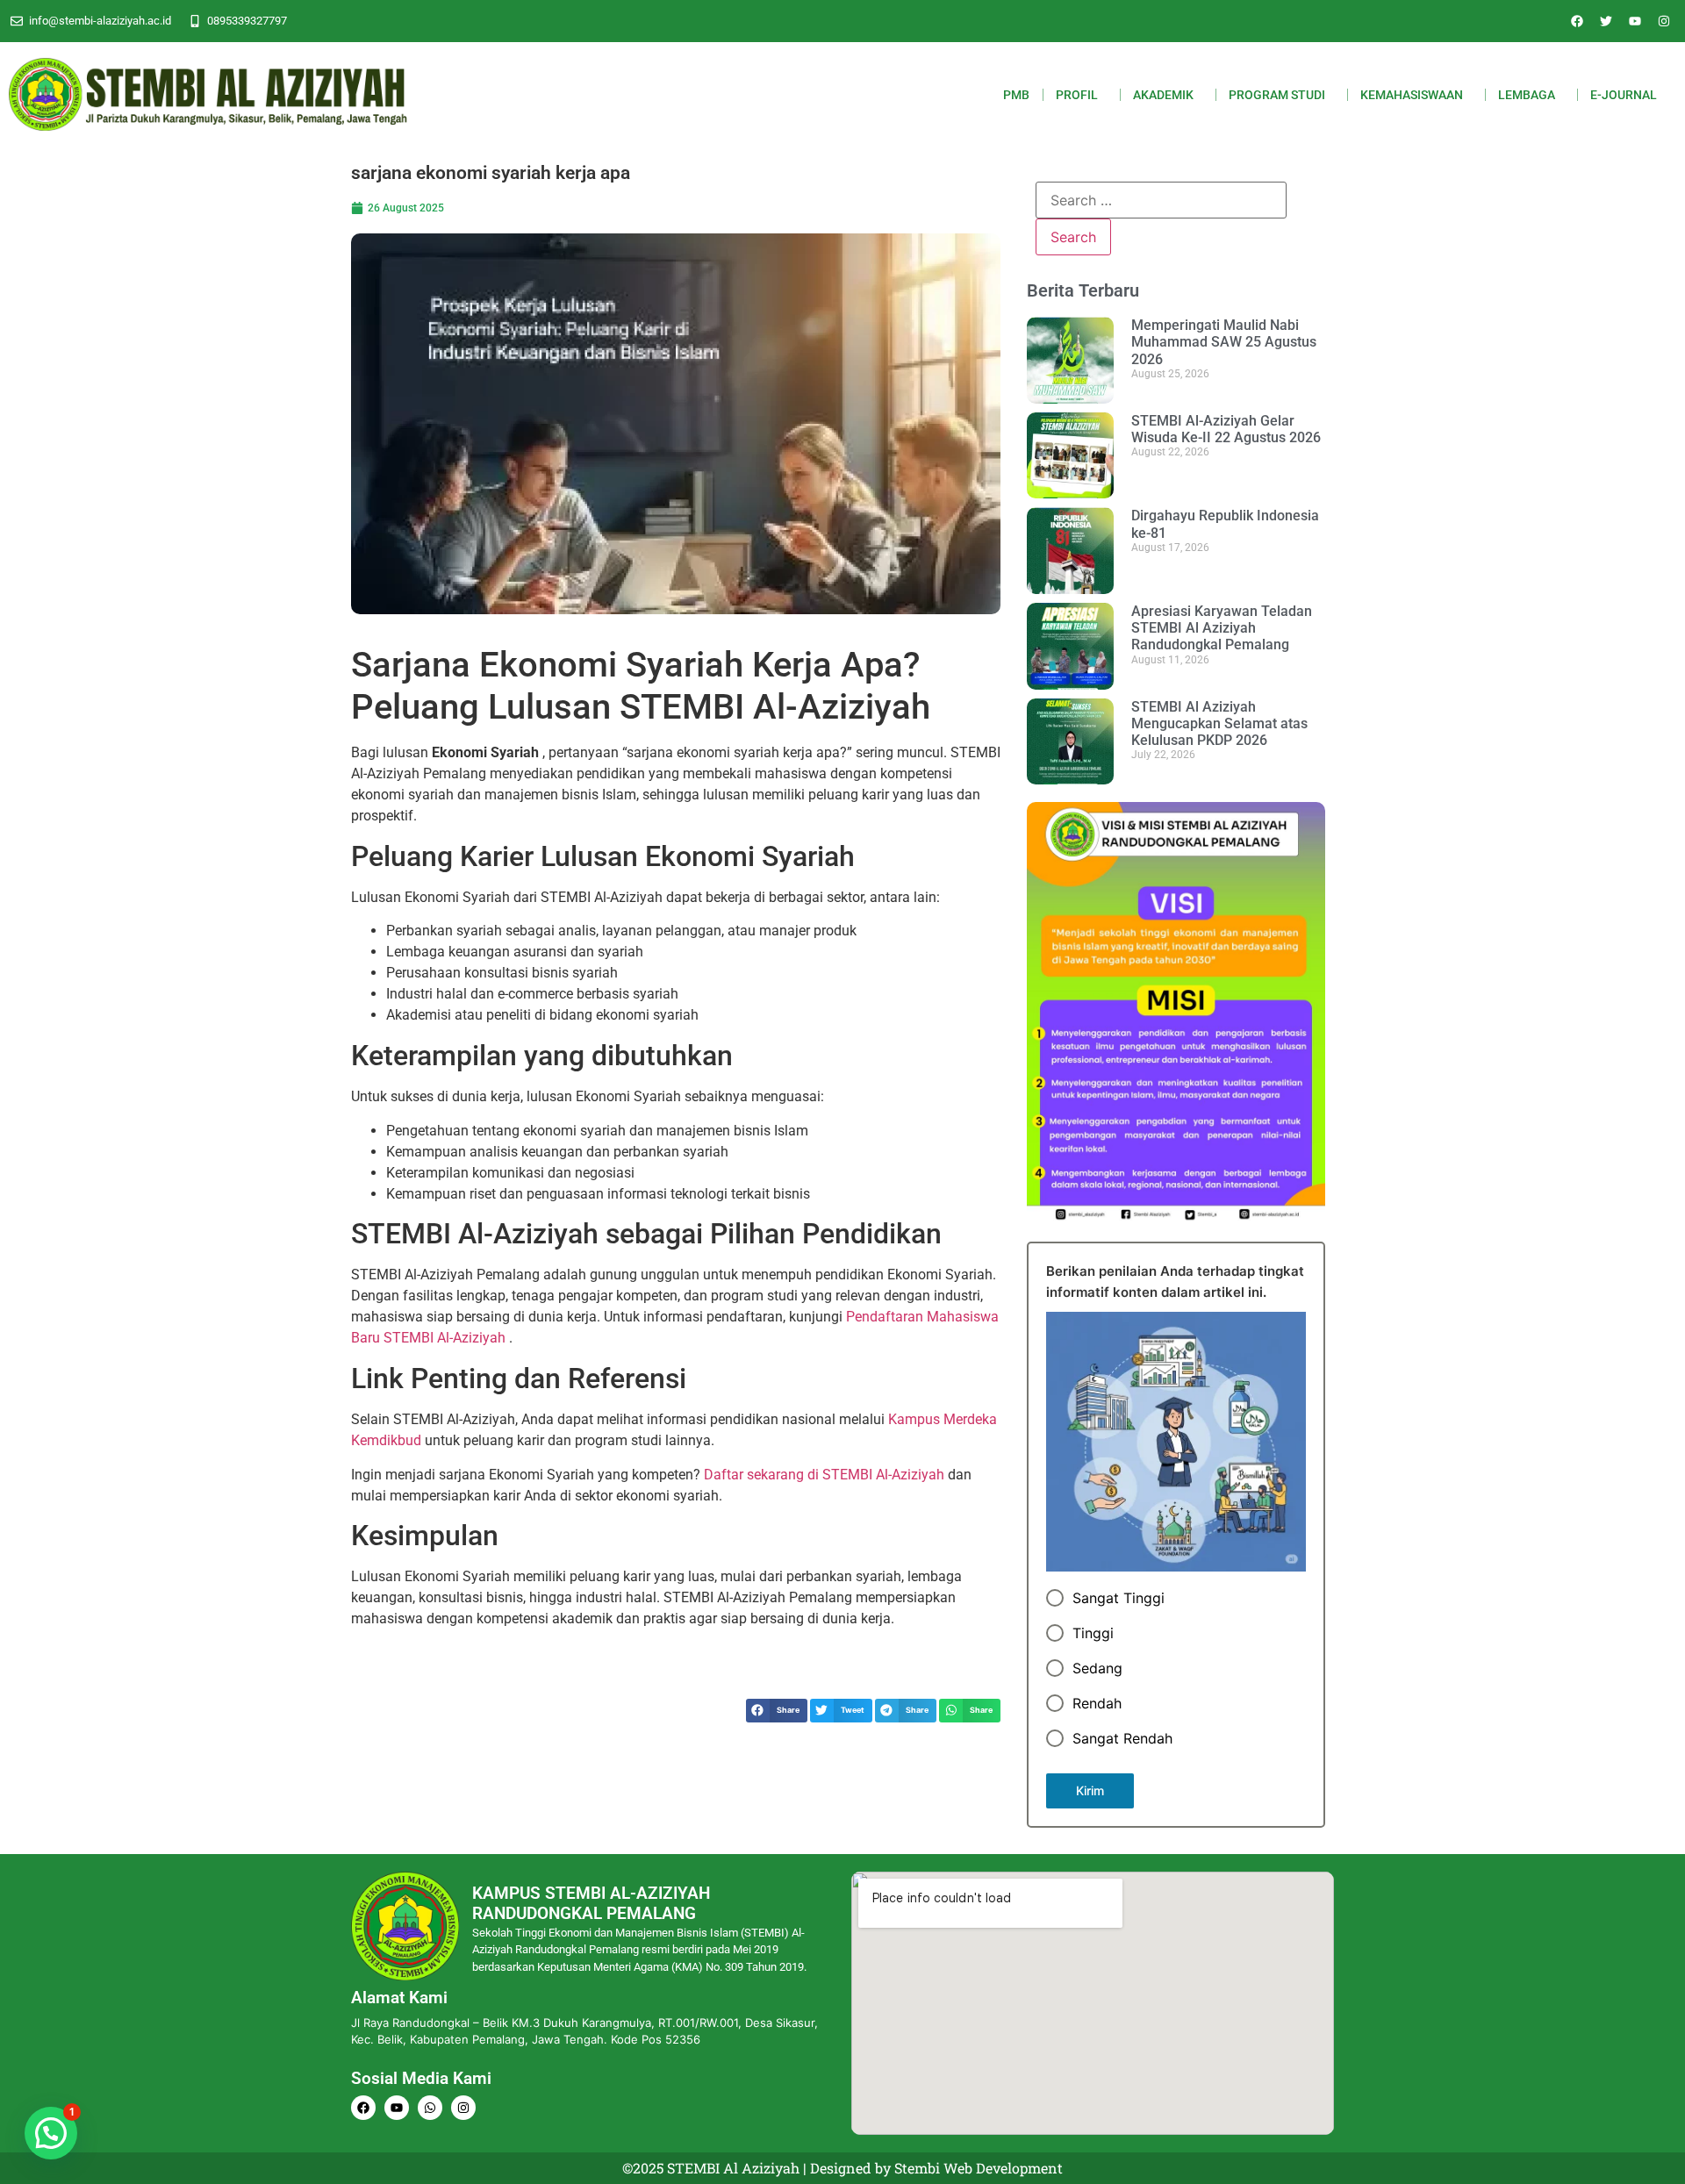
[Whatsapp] (430, 2108)
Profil (1077, 95)
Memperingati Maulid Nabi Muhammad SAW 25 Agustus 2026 (1224, 342)
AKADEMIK (1163, 95)
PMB (1016, 95)
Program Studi (1277, 95)
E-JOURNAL (1624, 95)
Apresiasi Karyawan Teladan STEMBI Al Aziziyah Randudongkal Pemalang (1222, 628)
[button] (777, 1711)
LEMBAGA (1527, 95)
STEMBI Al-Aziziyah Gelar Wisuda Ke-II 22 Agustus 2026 (1226, 429)
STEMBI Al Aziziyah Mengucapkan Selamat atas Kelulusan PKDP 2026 (1219, 723)
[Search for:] (1161, 200)
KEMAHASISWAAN (1412, 95)
